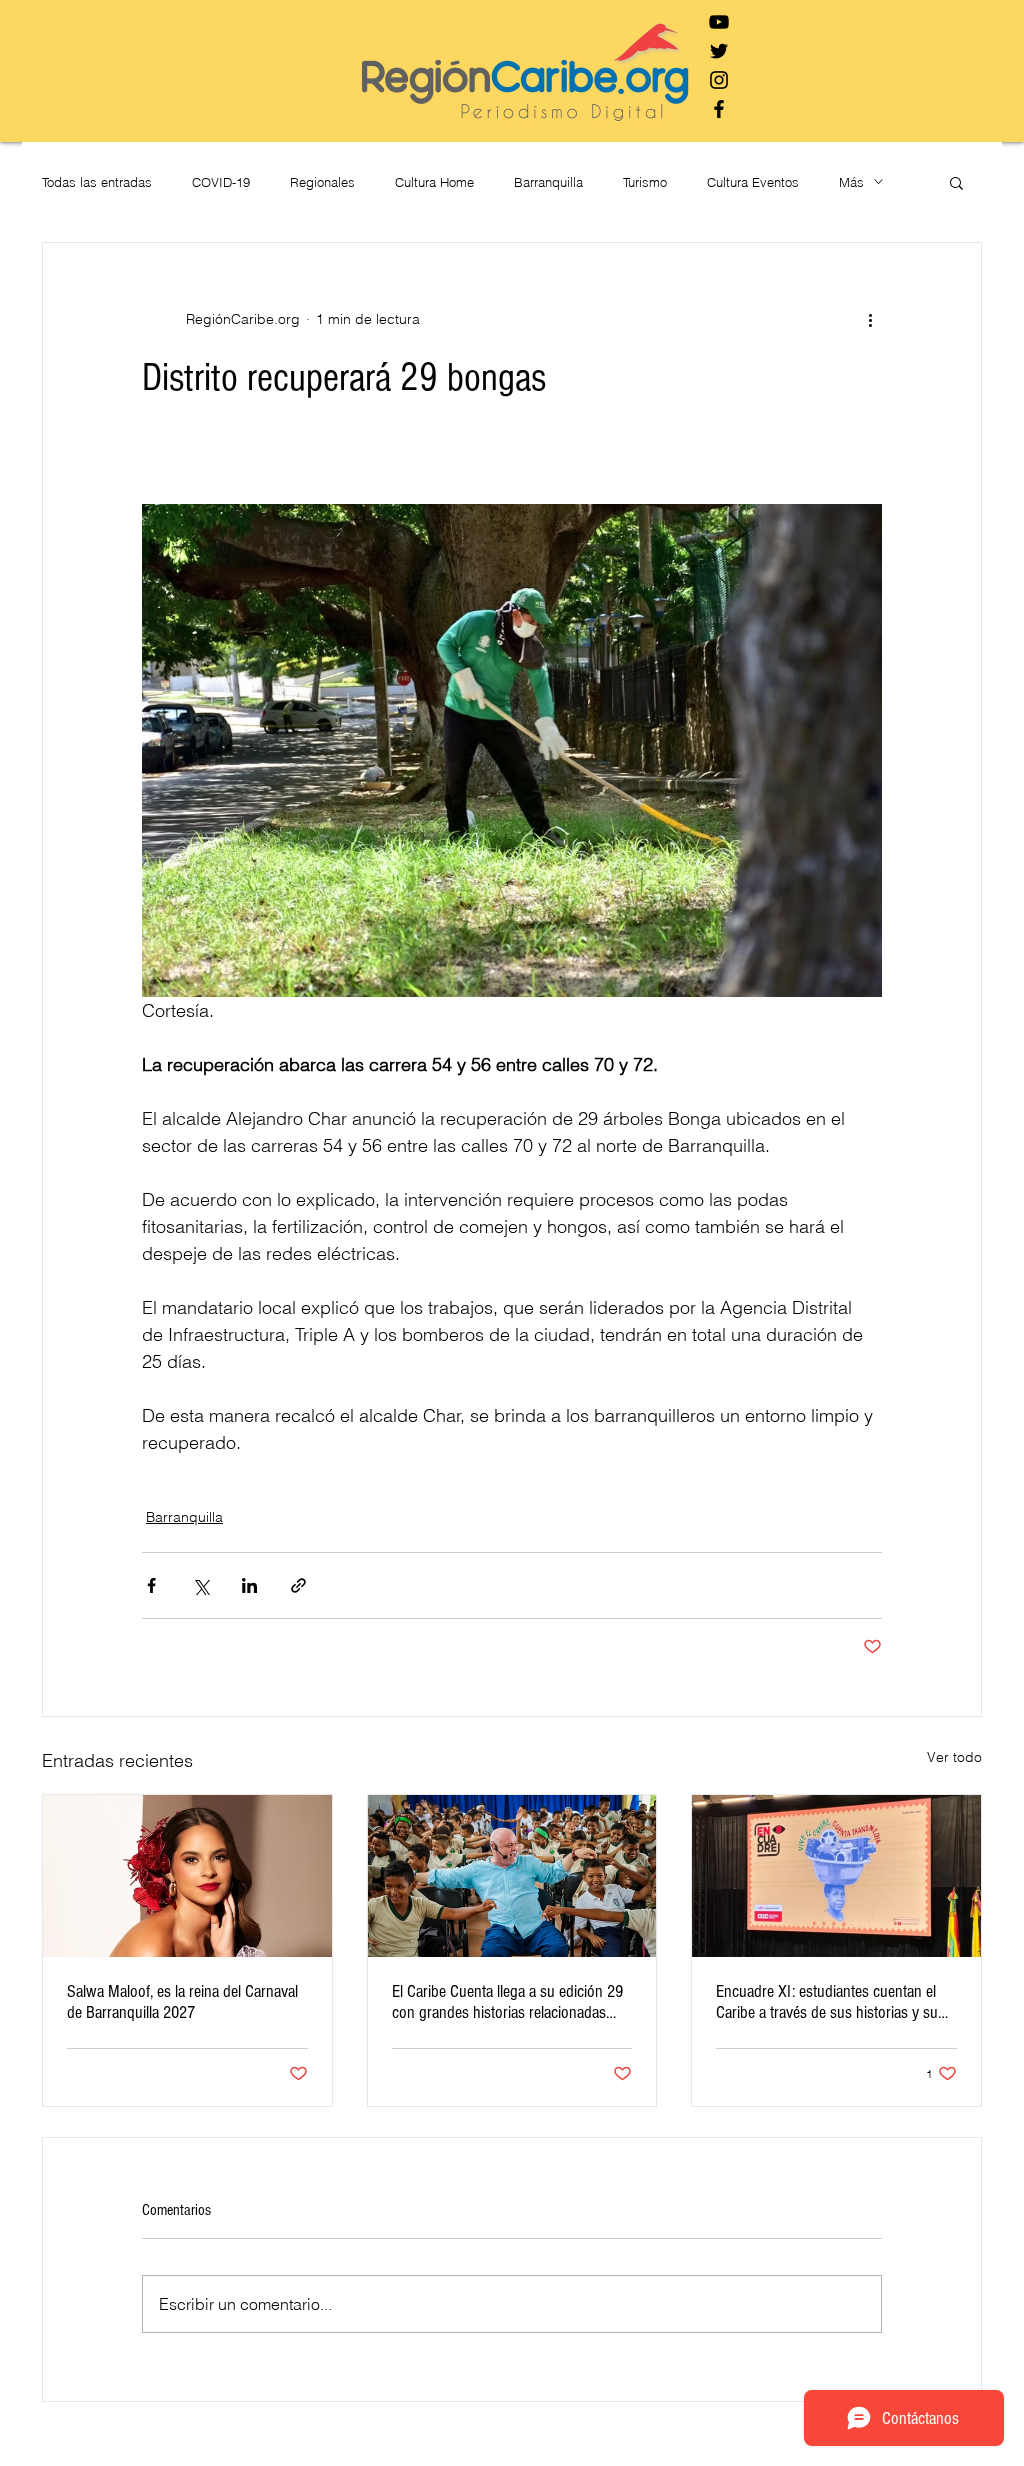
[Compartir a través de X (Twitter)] (200, 1585)
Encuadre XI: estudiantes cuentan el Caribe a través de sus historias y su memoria (827, 2002)
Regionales (322, 182)
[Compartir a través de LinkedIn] (249, 1585)
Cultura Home (434, 182)
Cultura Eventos (753, 182)
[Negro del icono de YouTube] (719, 22)
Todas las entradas (97, 182)
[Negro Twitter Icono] (719, 51)
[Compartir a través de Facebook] (151, 1585)
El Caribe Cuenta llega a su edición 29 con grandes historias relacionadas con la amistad (507, 2002)
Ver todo (954, 1757)
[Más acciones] (870, 319)
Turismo (645, 182)
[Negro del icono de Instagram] (719, 80)
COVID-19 (221, 182)
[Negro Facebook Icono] (719, 109)
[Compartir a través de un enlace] (298, 1585)
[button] (956, 182)
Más (851, 182)
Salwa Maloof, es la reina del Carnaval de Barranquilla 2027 (182, 2002)
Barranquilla (548, 182)
